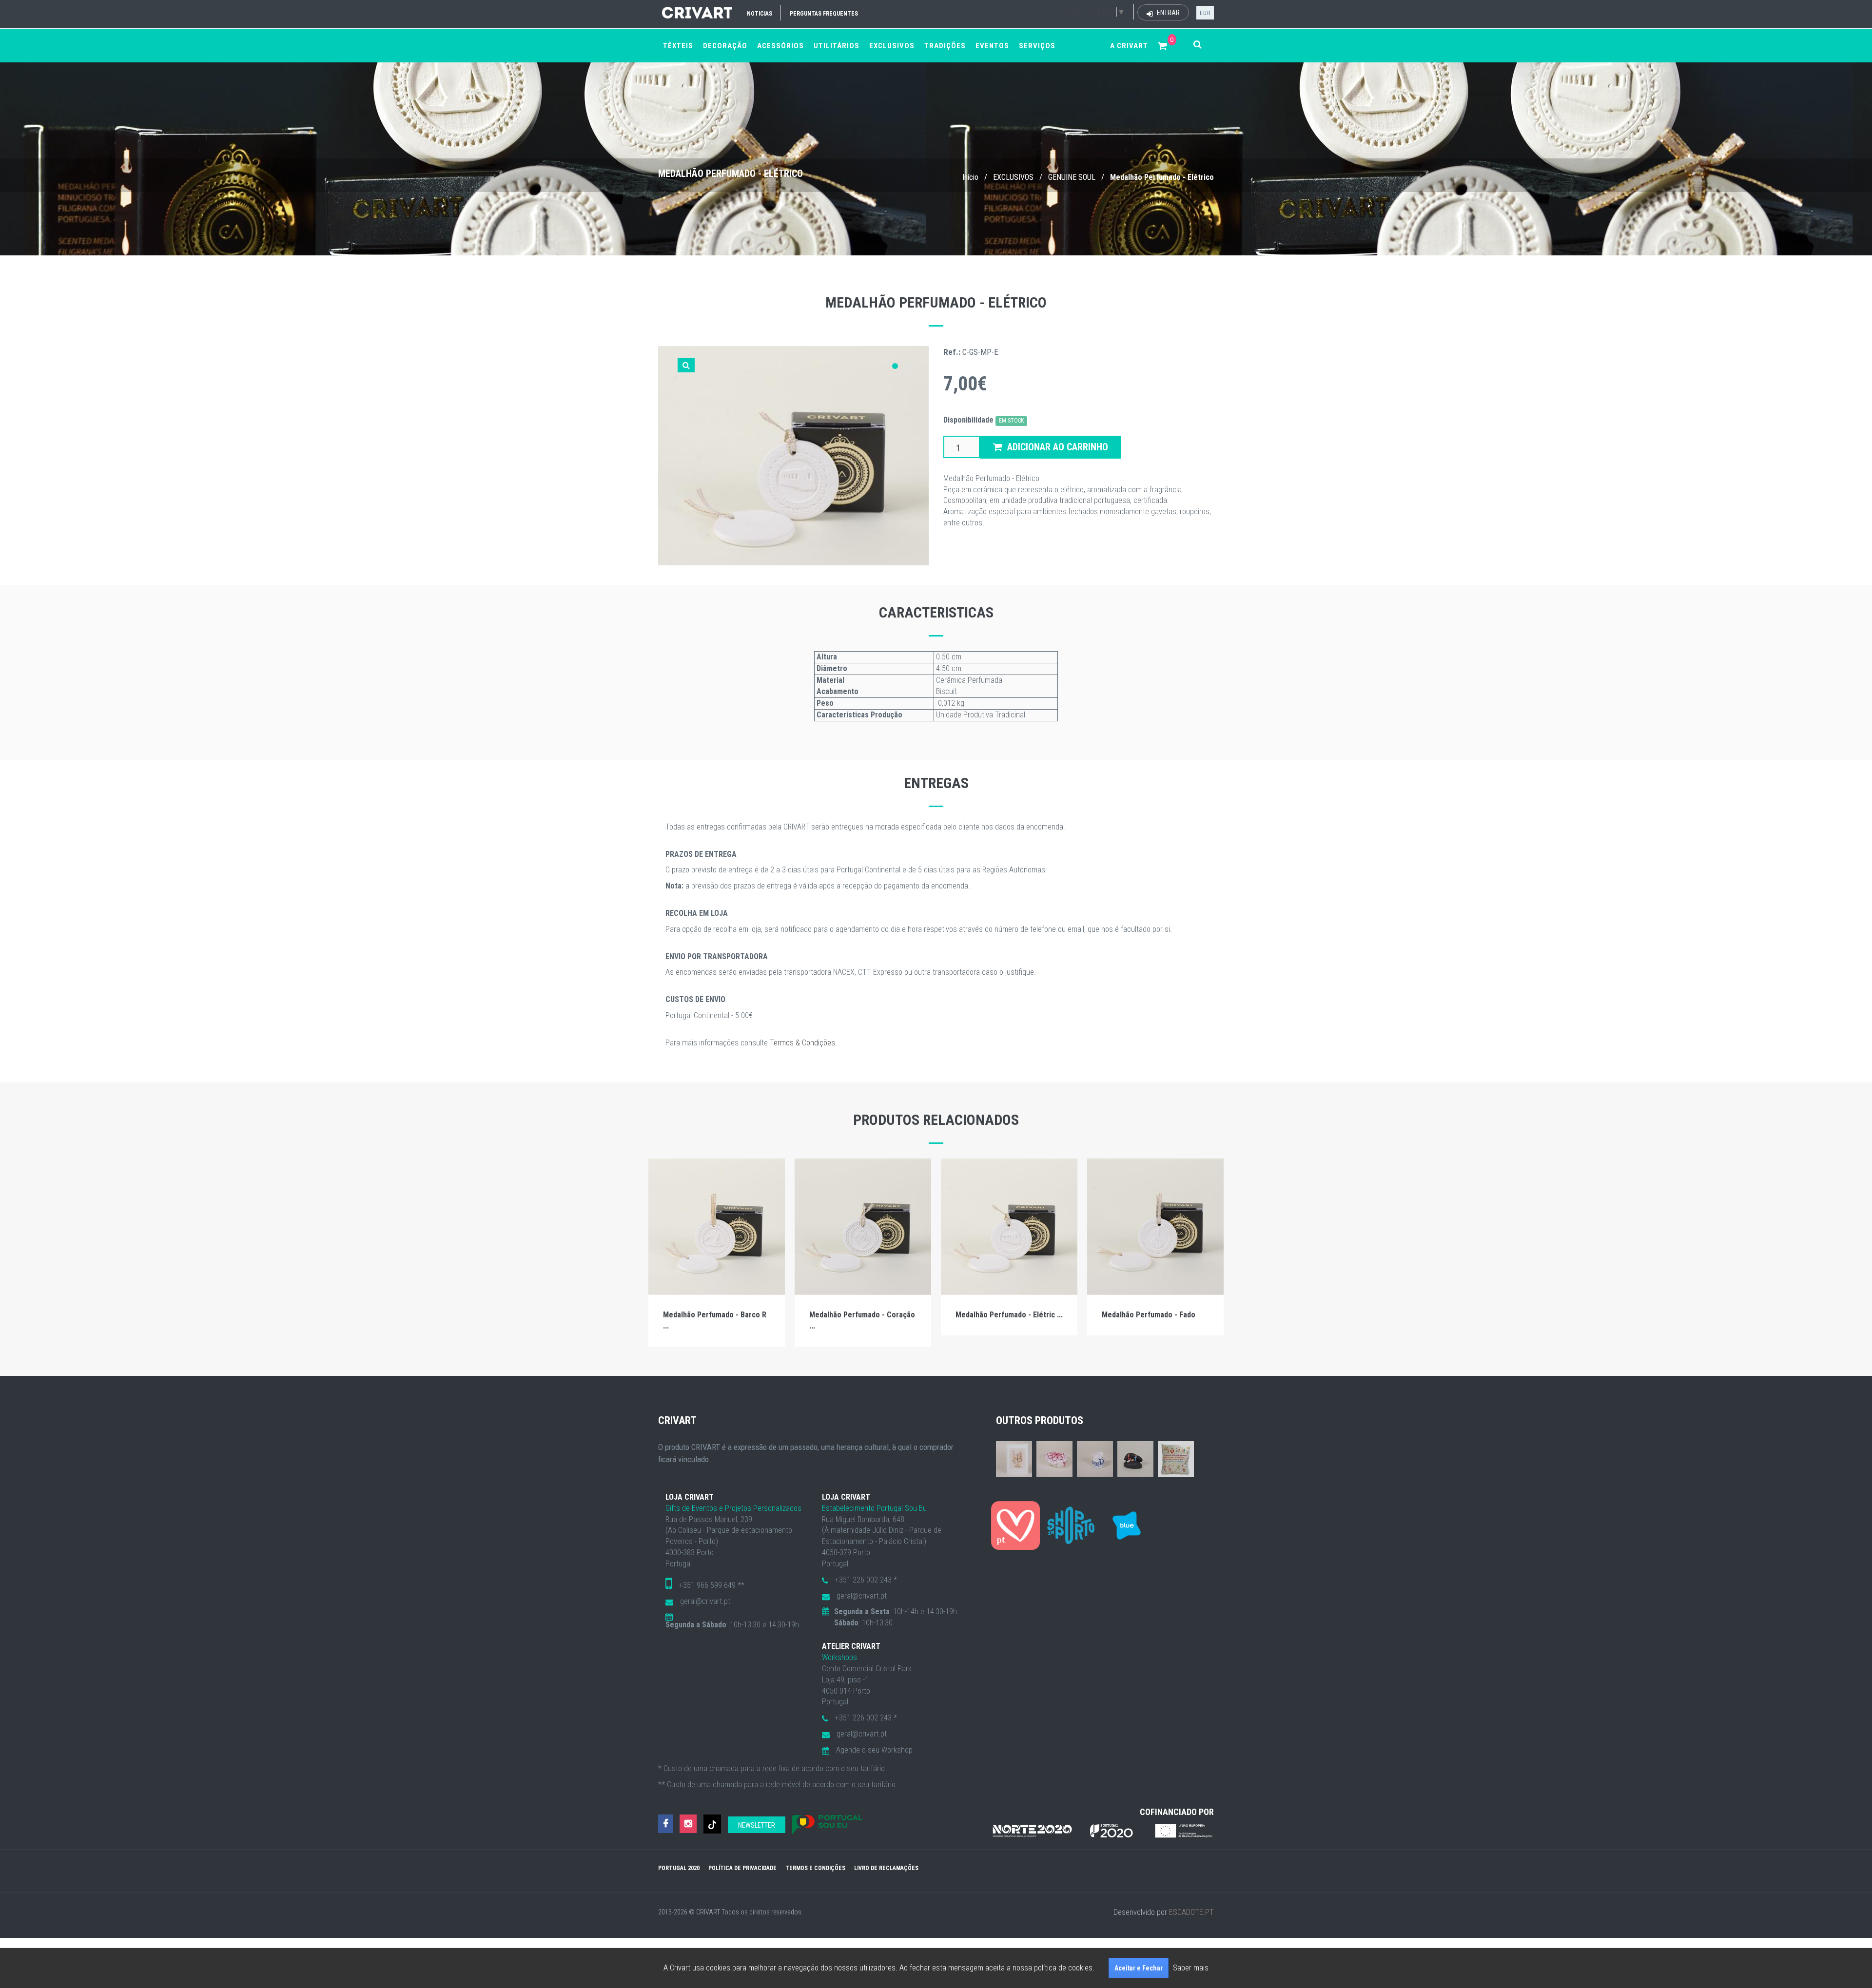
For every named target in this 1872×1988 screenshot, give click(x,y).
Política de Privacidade (742, 1868)
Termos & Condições (802, 1043)
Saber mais (1191, 1968)
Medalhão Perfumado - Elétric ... (1009, 1315)
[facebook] (665, 1824)
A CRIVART (1129, 46)
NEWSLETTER (757, 1825)
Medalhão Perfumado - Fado (1149, 1315)
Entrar (1168, 13)
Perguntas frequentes (824, 14)
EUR (1205, 13)
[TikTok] (712, 1824)
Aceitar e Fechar (1139, 1968)
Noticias (760, 14)
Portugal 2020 (679, 1868)
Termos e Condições (815, 1868)
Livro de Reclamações (886, 1868)
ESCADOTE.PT (1191, 1912)
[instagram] (688, 1824)
